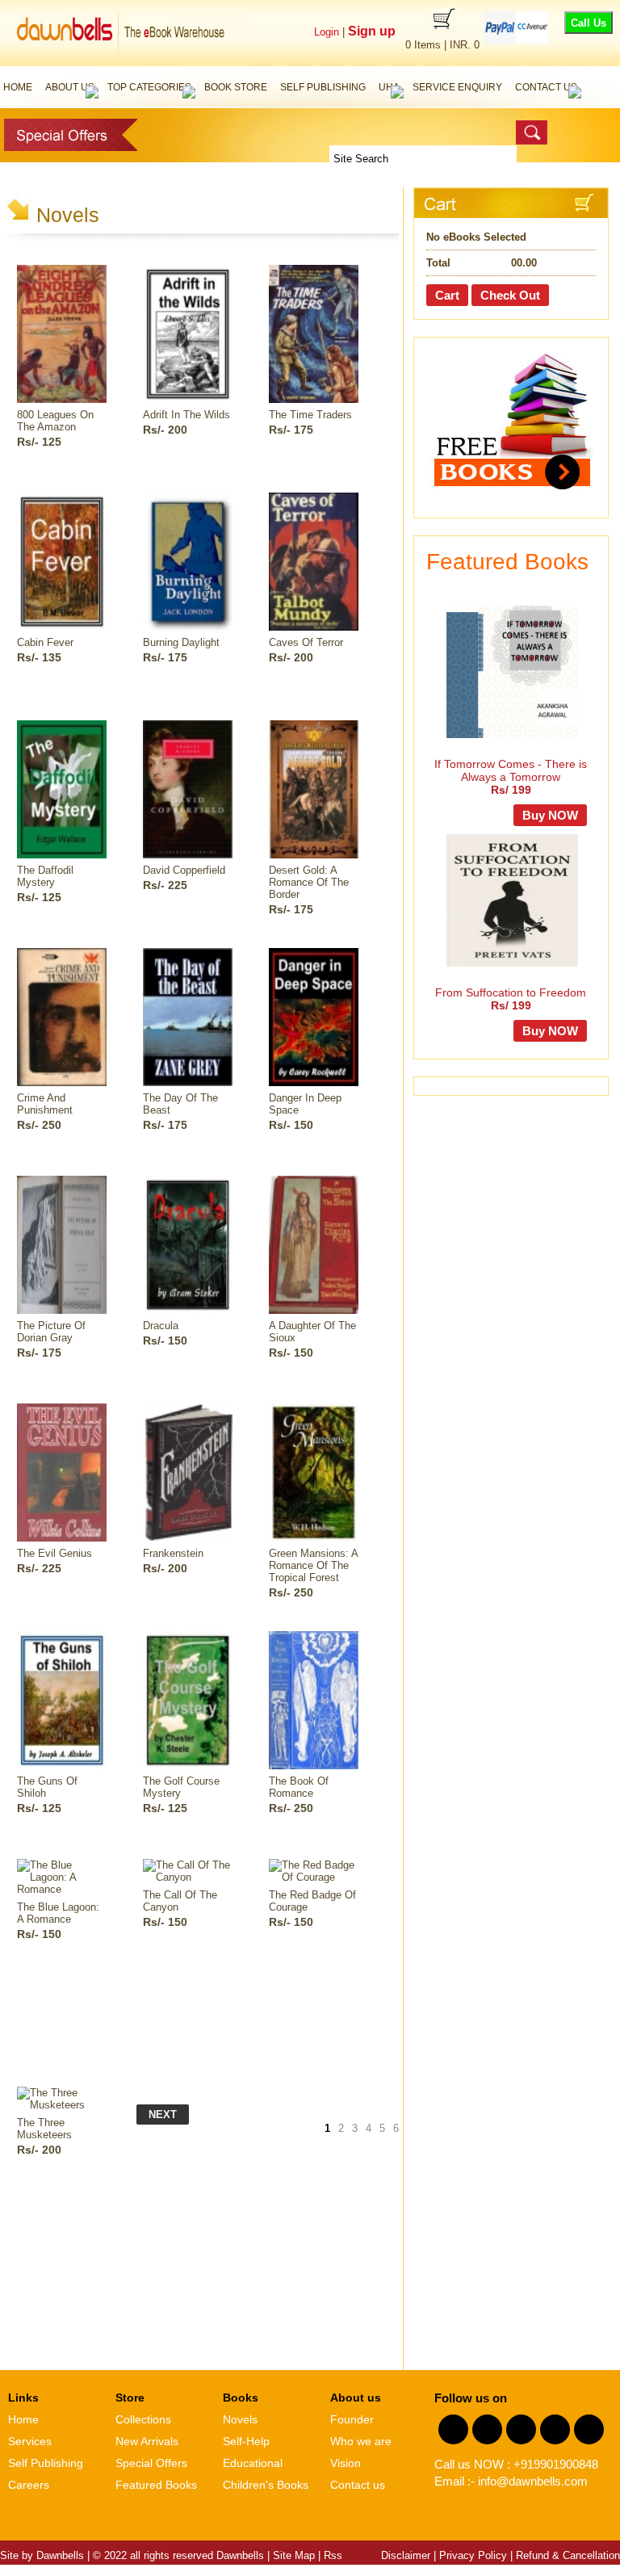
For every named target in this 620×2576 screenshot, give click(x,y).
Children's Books (266, 2485)
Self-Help (246, 2441)
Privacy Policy (473, 2555)
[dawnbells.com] (124, 61)
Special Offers (151, 2463)
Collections (143, 2419)
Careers (29, 2485)
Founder (352, 2419)
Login (327, 32)
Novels (240, 2419)
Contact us (358, 2485)
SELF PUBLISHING (323, 87)
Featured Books (156, 2485)
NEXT (163, 2115)
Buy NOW (550, 815)
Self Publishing (46, 2463)
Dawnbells (60, 2555)
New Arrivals (147, 2441)
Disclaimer (406, 2555)
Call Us (589, 23)
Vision (346, 2463)
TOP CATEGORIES (149, 87)
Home (18, 87)
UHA (389, 87)
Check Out (510, 295)
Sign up (370, 31)
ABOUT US (70, 87)
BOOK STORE (236, 87)
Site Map (294, 2555)
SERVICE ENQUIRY (457, 87)
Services (30, 2441)
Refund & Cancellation (568, 2555)
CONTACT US (546, 87)
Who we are (361, 2441)
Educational (253, 2463)
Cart (447, 295)
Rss (333, 2555)
